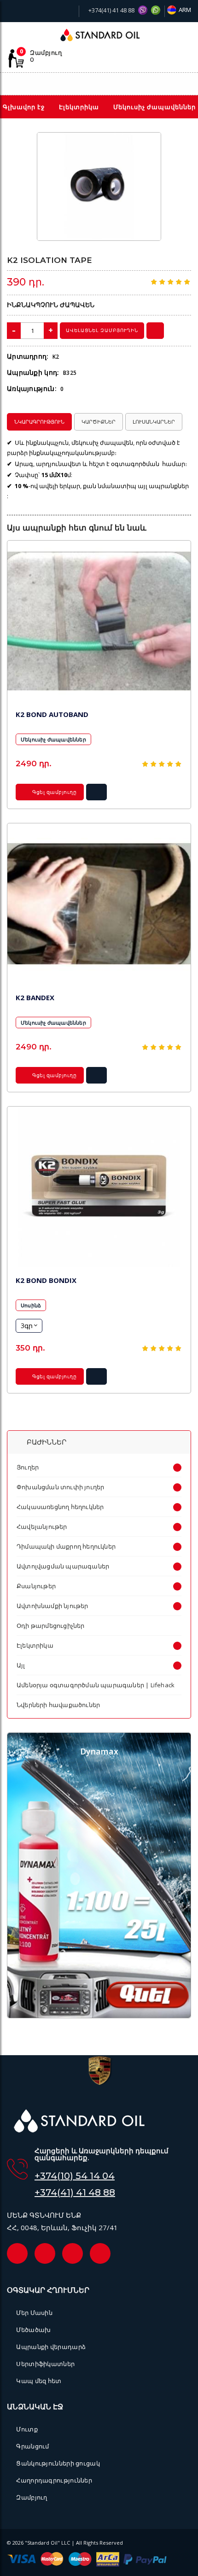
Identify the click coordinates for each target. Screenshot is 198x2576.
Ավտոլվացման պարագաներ (63, 1566)
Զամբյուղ (32, 2497)
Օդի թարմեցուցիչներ (51, 1626)
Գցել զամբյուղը (54, 792)
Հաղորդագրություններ (54, 2480)
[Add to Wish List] (148, 145)
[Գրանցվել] (186, 85)
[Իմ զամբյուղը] (152, 84)
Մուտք (27, 2429)
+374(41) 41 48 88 (111, 10)
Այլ (21, 1665)
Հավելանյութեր (42, 1527)
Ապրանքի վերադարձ (51, 2347)
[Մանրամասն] (97, 795)
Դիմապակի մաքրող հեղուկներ (66, 1546)
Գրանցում (32, 2446)
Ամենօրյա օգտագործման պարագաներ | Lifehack (96, 1685)
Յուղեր (28, 1467)
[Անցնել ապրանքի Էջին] (99, 621)
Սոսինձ (31, 1305)
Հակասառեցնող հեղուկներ (60, 1507)
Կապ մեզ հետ (39, 2381)
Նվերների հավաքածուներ (58, 1705)
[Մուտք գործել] (169, 84)
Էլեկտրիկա (35, 1645)
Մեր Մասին (34, 2313)
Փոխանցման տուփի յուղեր (60, 1487)
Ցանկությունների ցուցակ (58, 2463)
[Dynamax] (99, 2016)
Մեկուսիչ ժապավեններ (53, 739)
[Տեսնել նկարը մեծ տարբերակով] (99, 187)
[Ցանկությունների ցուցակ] (134, 84)
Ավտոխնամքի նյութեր (52, 1606)
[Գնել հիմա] (155, 331)
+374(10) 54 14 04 (75, 2176)
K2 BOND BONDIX (46, 1280)
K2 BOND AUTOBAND (52, 714)
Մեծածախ (33, 2330)
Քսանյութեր (36, 1586)
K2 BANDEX (35, 997)
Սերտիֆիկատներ (45, 2364)
